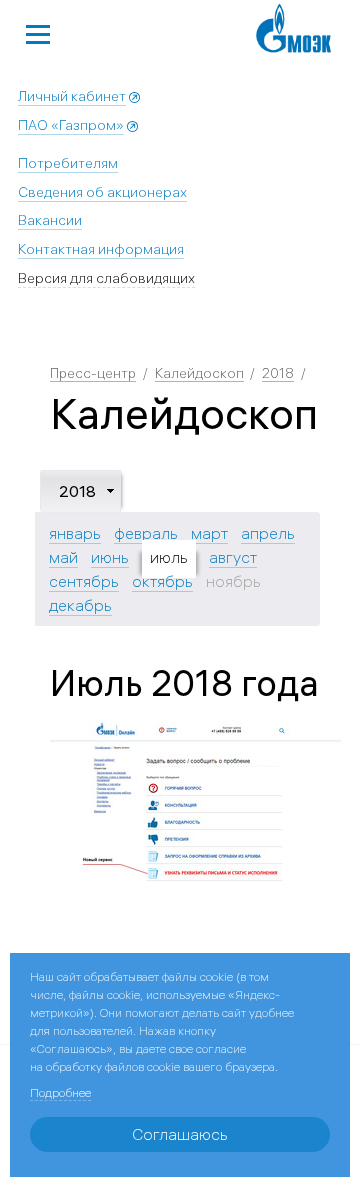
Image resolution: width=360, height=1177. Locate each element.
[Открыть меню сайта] (38, 32)
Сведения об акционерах (102, 192)
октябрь (162, 581)
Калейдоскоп (199, 373)
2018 (278, 373)
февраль (146, 533)
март (209, 533)
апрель (268, 533)
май (63, 557)
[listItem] (195, 805)
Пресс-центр (93, 373)
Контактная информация (101, 249)
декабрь (80, 605)
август (233, 557)
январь (75, 533)
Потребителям (68, 163)
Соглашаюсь (180, 1134)
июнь (110, 557)
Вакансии (50, 220)
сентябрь (84, 581)
